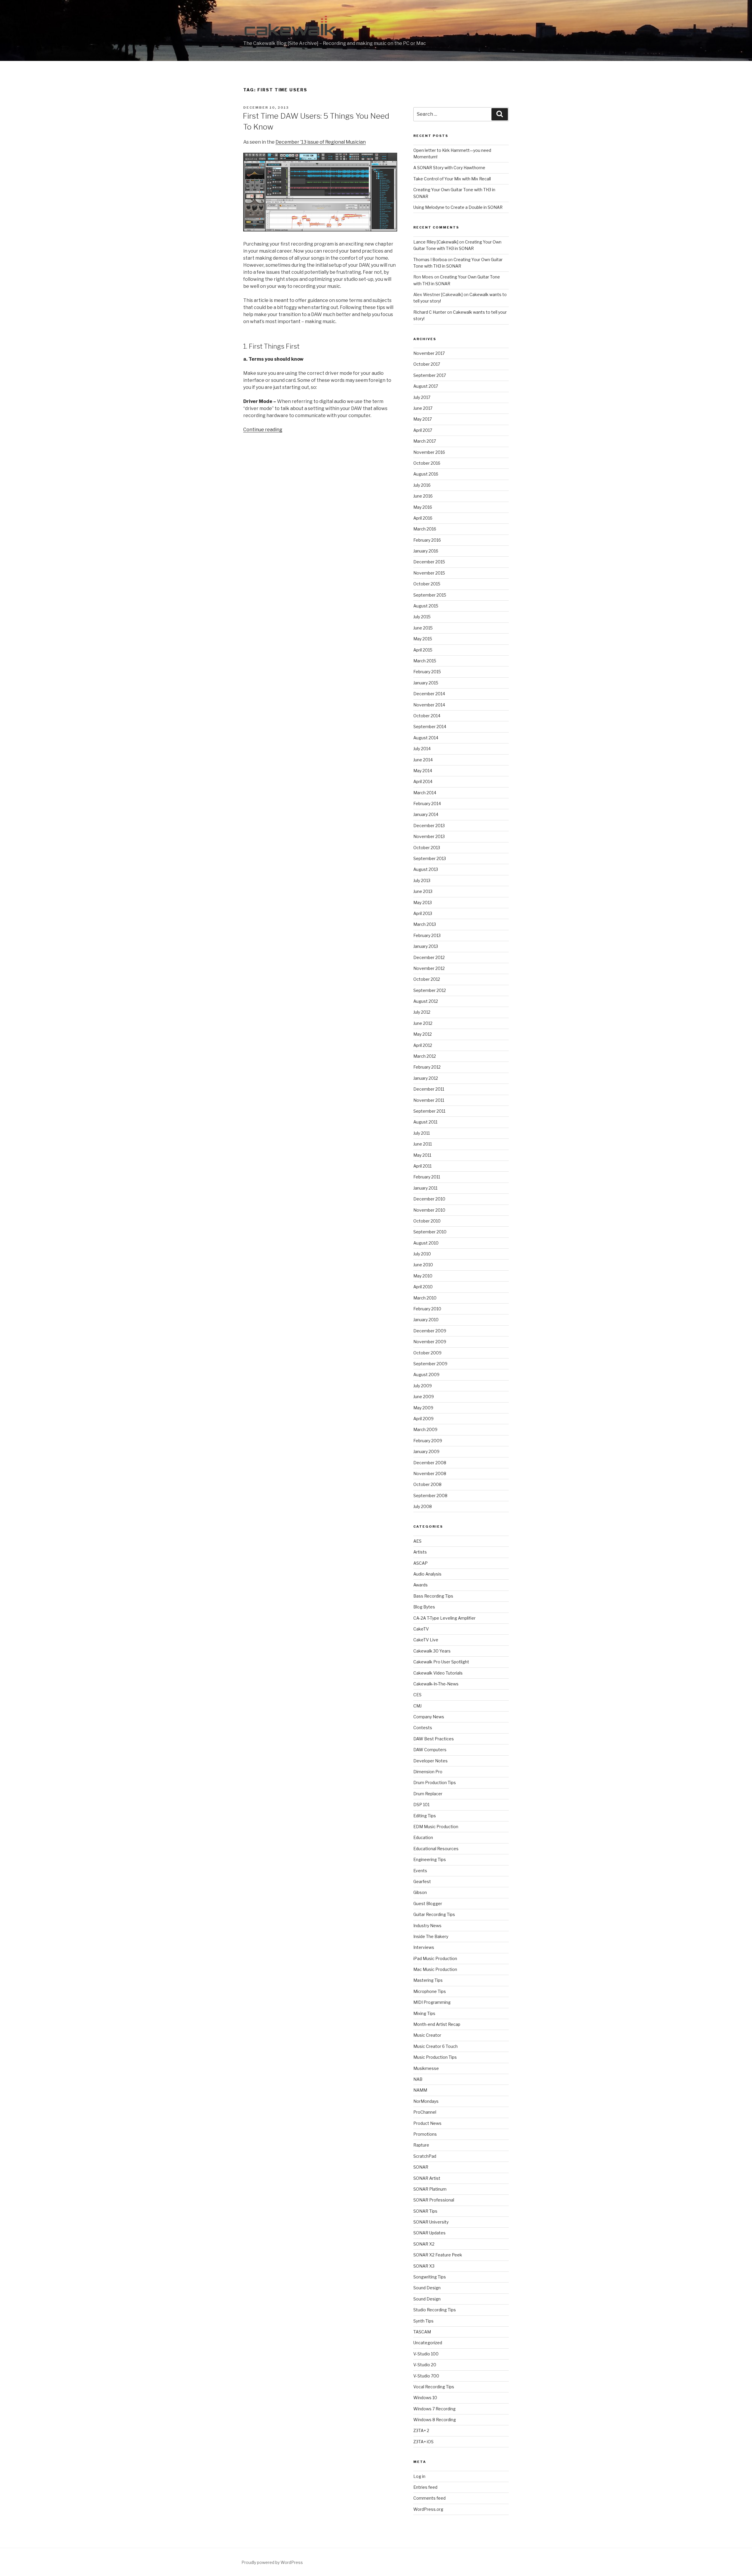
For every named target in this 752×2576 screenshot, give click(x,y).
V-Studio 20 (425, 2365)
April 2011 (422, 1166)
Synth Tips (423, 2321)
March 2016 (425, 529)
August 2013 (426, 869)
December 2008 (430, 1463)
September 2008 (430, 1496)
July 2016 (422, 485)
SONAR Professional (434, 2200)
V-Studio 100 (426, 2354)
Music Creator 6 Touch (435, 2046)
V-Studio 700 (426, 2376)
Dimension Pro (428, 1772)
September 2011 (429, 1111)
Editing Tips (425, 1816)
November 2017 (429, 353)
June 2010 (423, 1265)
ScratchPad (425, 2156)
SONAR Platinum (430, 2189)
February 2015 (427, 672)
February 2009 (428, 1441)
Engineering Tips (430, 1859)
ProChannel (425, 2112)
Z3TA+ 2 (421, 2430)
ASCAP (421, 1563)
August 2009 (426, 1375)
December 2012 (429, 957)
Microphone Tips (430, 1991)
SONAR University (431, 2222)
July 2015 (422, 617)
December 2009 (430, 1331)
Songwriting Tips (430, 2277)
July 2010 (422, 1254)
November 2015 (429, 573)
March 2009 (425, 1429)
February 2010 (427, 1309)
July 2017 (422, 397)
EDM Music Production (436, 1827)
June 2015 (423, 628)
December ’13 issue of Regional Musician (321, 142)
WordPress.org (428, 2509)
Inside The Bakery (431, 1936)
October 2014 (427, 716)
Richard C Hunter (430, 312)
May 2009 (423, 1408)
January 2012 (426, 1078)
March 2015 (425, 661)
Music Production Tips (435, 2057)
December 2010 (429, 1199)
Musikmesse (426, 2068)
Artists (420, 1552)
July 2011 (422, 1133)
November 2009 (430, 1342)
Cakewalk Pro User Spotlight (441, 1662)
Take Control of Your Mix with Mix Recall (452, 179)
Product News (427, 2123)
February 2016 (427, 540)
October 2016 (427, 463)
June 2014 (423, 760)
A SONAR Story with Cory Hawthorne (449, 168)
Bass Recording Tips (433, 1596)
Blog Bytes (424, 1607)
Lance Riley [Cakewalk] (436, 242)
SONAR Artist (427, 2178)
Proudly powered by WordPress (272, 2562)
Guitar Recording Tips (434, 1914)
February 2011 (427, 1177)
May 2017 (423, 419)
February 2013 (427, 935)
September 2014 (430, 727)
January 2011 (425, 1188)
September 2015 (430, 595)
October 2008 (427, 1484)
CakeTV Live (426, 1640)
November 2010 (429, 1210)
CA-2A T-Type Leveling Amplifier (444, 1618)
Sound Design (427, 2288)
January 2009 (426, 1451)
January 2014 (426, 814)
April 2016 (423, 518)
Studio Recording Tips (435, 2310)
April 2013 (423, 913)
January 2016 (426, 551)
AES (417, 1541)
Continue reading (263, 430)
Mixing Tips (424, 2013)
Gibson (420, 1892)
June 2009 (424, 1397)
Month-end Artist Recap (437, 2024)
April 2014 (423, 781)
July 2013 (422, 880)
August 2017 (426, 386)
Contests (423, 1728)
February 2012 (427, 1067)
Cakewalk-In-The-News (436, 1684)
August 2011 (425, 1122)
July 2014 (422, 749)
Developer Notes (430, 1761)
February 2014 (427, 803)
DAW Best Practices (434, 1739)
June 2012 (423, 1023)
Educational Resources (436, 1849)
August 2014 (426, 738)
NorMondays (426, 2101)
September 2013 (430, 858)
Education (423, 1837)
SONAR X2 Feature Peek (438, 2255)
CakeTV (421, 1629)
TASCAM (422, 2332)
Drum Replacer (428, 1794)
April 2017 (423, 430)
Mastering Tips (428, 1980)
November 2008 (430, 1473)
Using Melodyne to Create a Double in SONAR (458, 207)
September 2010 (430, 1232)
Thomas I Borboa (430, 260)
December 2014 (429, 694)
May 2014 (423, 771)
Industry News (427, 1926)
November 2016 (429, 452)
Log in (419, 2476)
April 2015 (423, 650)
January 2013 (426, 946)
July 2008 (423, 1506)
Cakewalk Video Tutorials (438, 1673)
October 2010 (427, 1221)
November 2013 (429, 836)
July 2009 (423, 1386)
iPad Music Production (435, 1958)
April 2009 (423, 1419)
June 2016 (423, 496)
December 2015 (429, 562)
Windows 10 (425, 2398)
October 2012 (427, 979)
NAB (418, 2079)
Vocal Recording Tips (434, 2387)
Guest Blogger (428, 1904)
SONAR (421, 2167)
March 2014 (425, 793)
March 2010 (425, 1298)
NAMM (420, 2090)
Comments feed (429, 2498)
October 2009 (427, 1353)
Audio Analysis (427, 1574)
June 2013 (423, 891)
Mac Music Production (435, 1969)
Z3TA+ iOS (423, 2442)
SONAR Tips (425, 2211)
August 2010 (426, 1243)
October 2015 (427, 584)
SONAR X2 (424, 2244)
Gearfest (422, 1881)
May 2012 (423, 1034)
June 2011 (423, 1144)
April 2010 (423, 1287)
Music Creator (427, 2035)
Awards (421, 1585)
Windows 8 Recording (435, 2420)
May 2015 (423, 639)
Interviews (424, 1947)
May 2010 (423, 1276)
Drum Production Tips (435, 1782)
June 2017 (423, 408)
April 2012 (423, 1045)
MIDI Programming (432, 2002)
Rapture (421, 2145)
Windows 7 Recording (434, 2409)
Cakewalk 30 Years (432, 1651)
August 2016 (426, 474)
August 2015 (426, 606)
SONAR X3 (424, 2266)
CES (417, 1695)
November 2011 (429, 1100)
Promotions (425, 2134)
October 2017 (427, 364)
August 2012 (426, 1001)
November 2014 (429, 705)
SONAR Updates (429, 2233)
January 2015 (426, 683)
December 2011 (429, 1089)
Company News (429, 1717)
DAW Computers (430, 1750)
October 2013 (427, 848)
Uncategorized (428, 2343)
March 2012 (425, 1056)
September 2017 (430, 375)
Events (420, 1871)
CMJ (417, 1706)
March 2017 (425, 441)
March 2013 (425, 924)
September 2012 (430, 990)
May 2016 (423, 507)
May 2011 (422, 1155)
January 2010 (426, 1320)
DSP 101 (421, 1805)
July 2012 (422, 1012)
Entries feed (425, 2487)
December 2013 (429, 826)
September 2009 (430, 1364)
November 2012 (429, 968)
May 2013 (423, 902)
